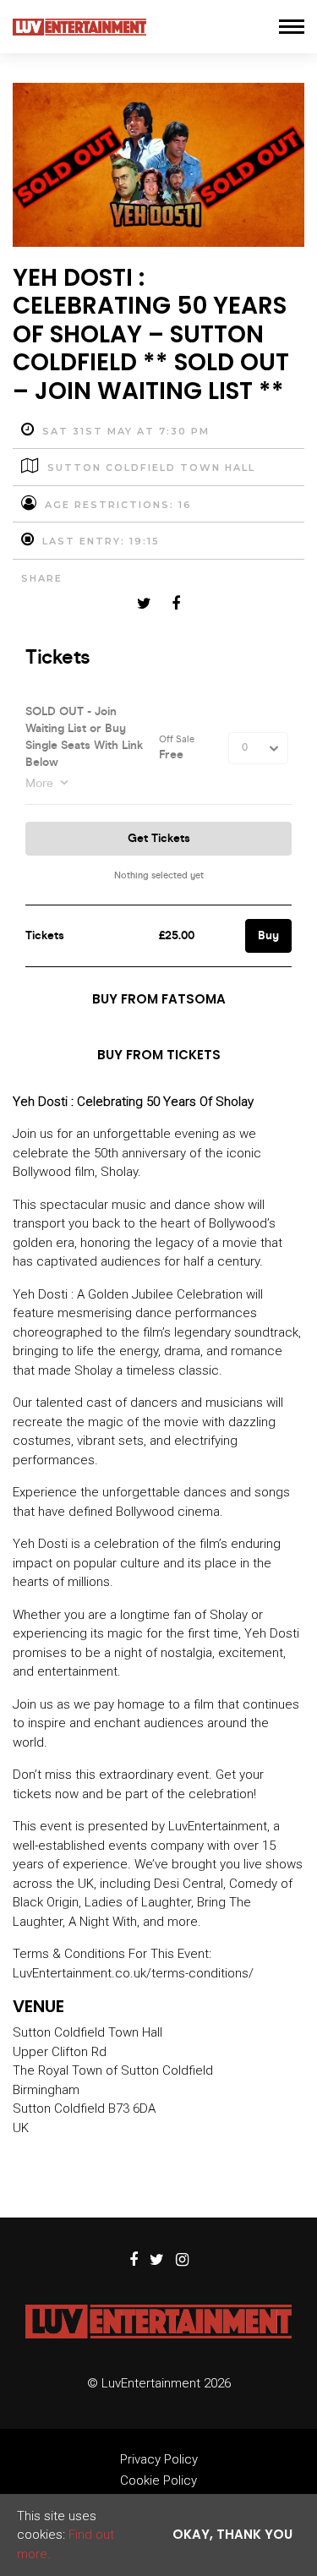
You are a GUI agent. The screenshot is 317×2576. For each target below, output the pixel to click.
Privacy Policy (159, 2459)
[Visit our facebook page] (176, 604)
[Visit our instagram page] (182, 2261)
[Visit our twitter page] (144, 604)
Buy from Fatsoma (159, 999)
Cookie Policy (158, 2480)
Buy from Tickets (159, 1055)
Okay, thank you (232, 2534)
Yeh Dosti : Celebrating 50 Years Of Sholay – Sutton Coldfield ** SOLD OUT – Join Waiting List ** (151, 334)
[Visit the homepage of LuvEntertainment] (79, 27)
